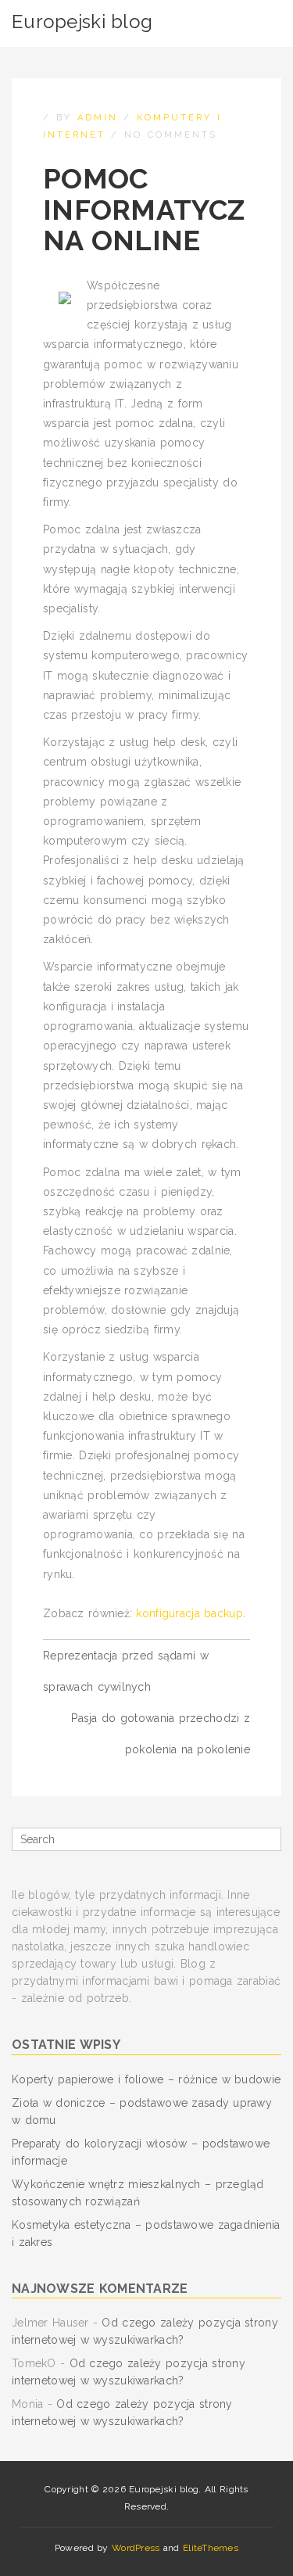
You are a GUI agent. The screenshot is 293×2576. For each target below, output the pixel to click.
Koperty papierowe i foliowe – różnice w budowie (146, 2079)
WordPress (136, 2548)
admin (98, 118)
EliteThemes (211, 2548)
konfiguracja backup (189, 1613)
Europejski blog (82, 22)
